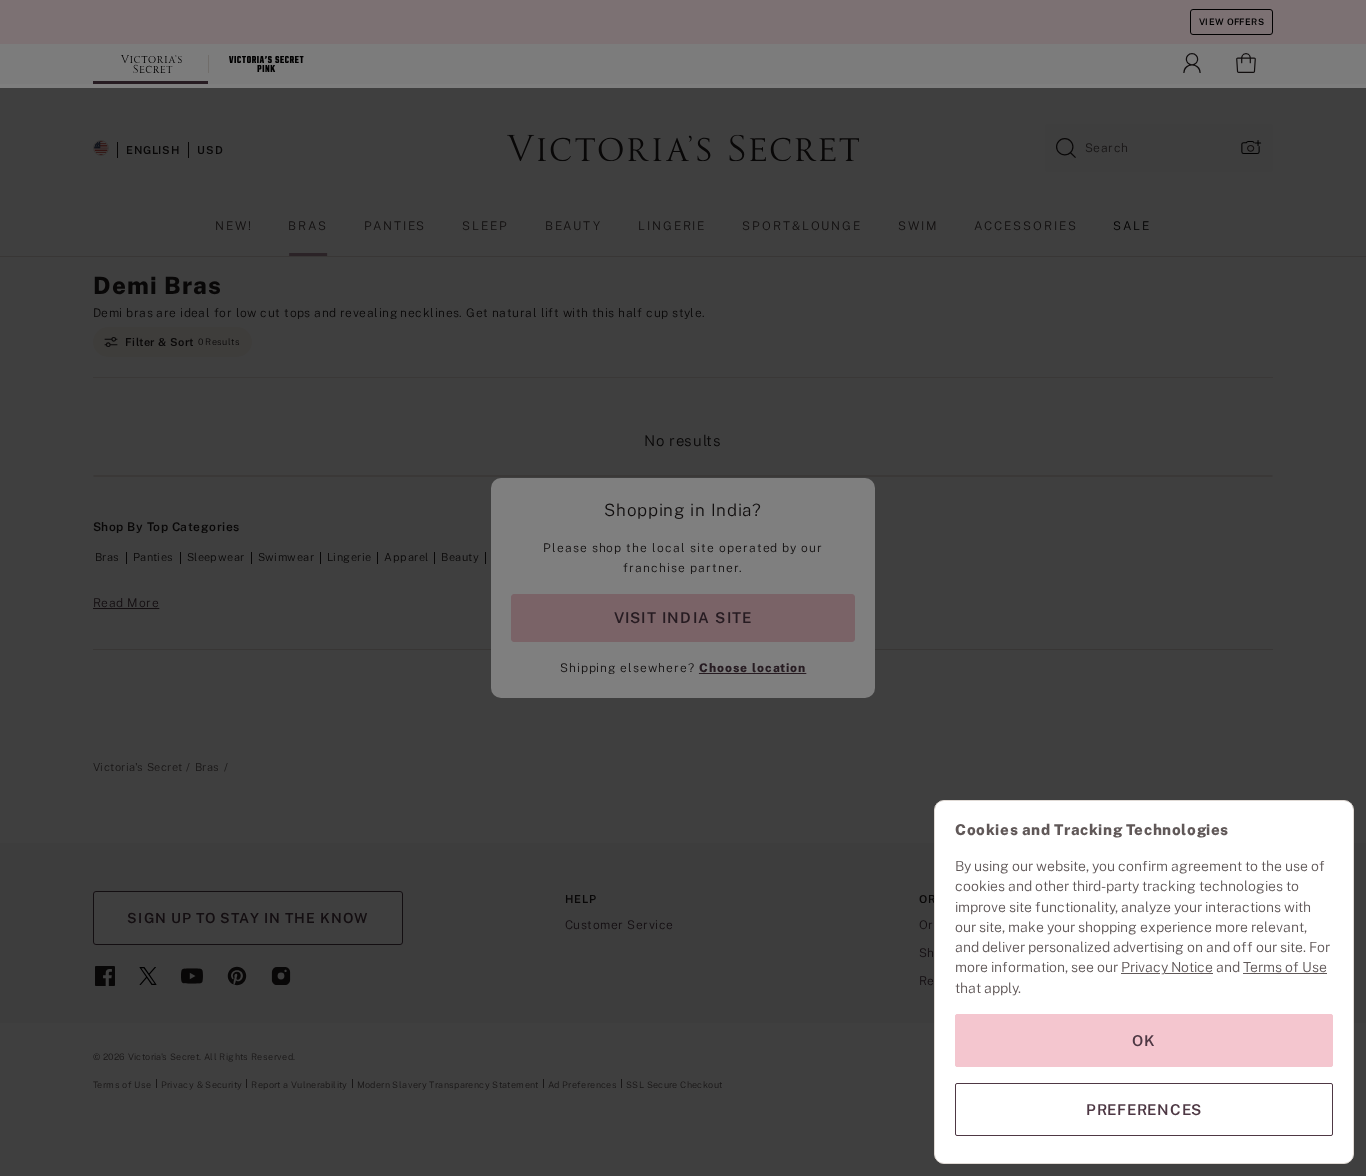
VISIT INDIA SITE (683, 617)
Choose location (752, 668)
